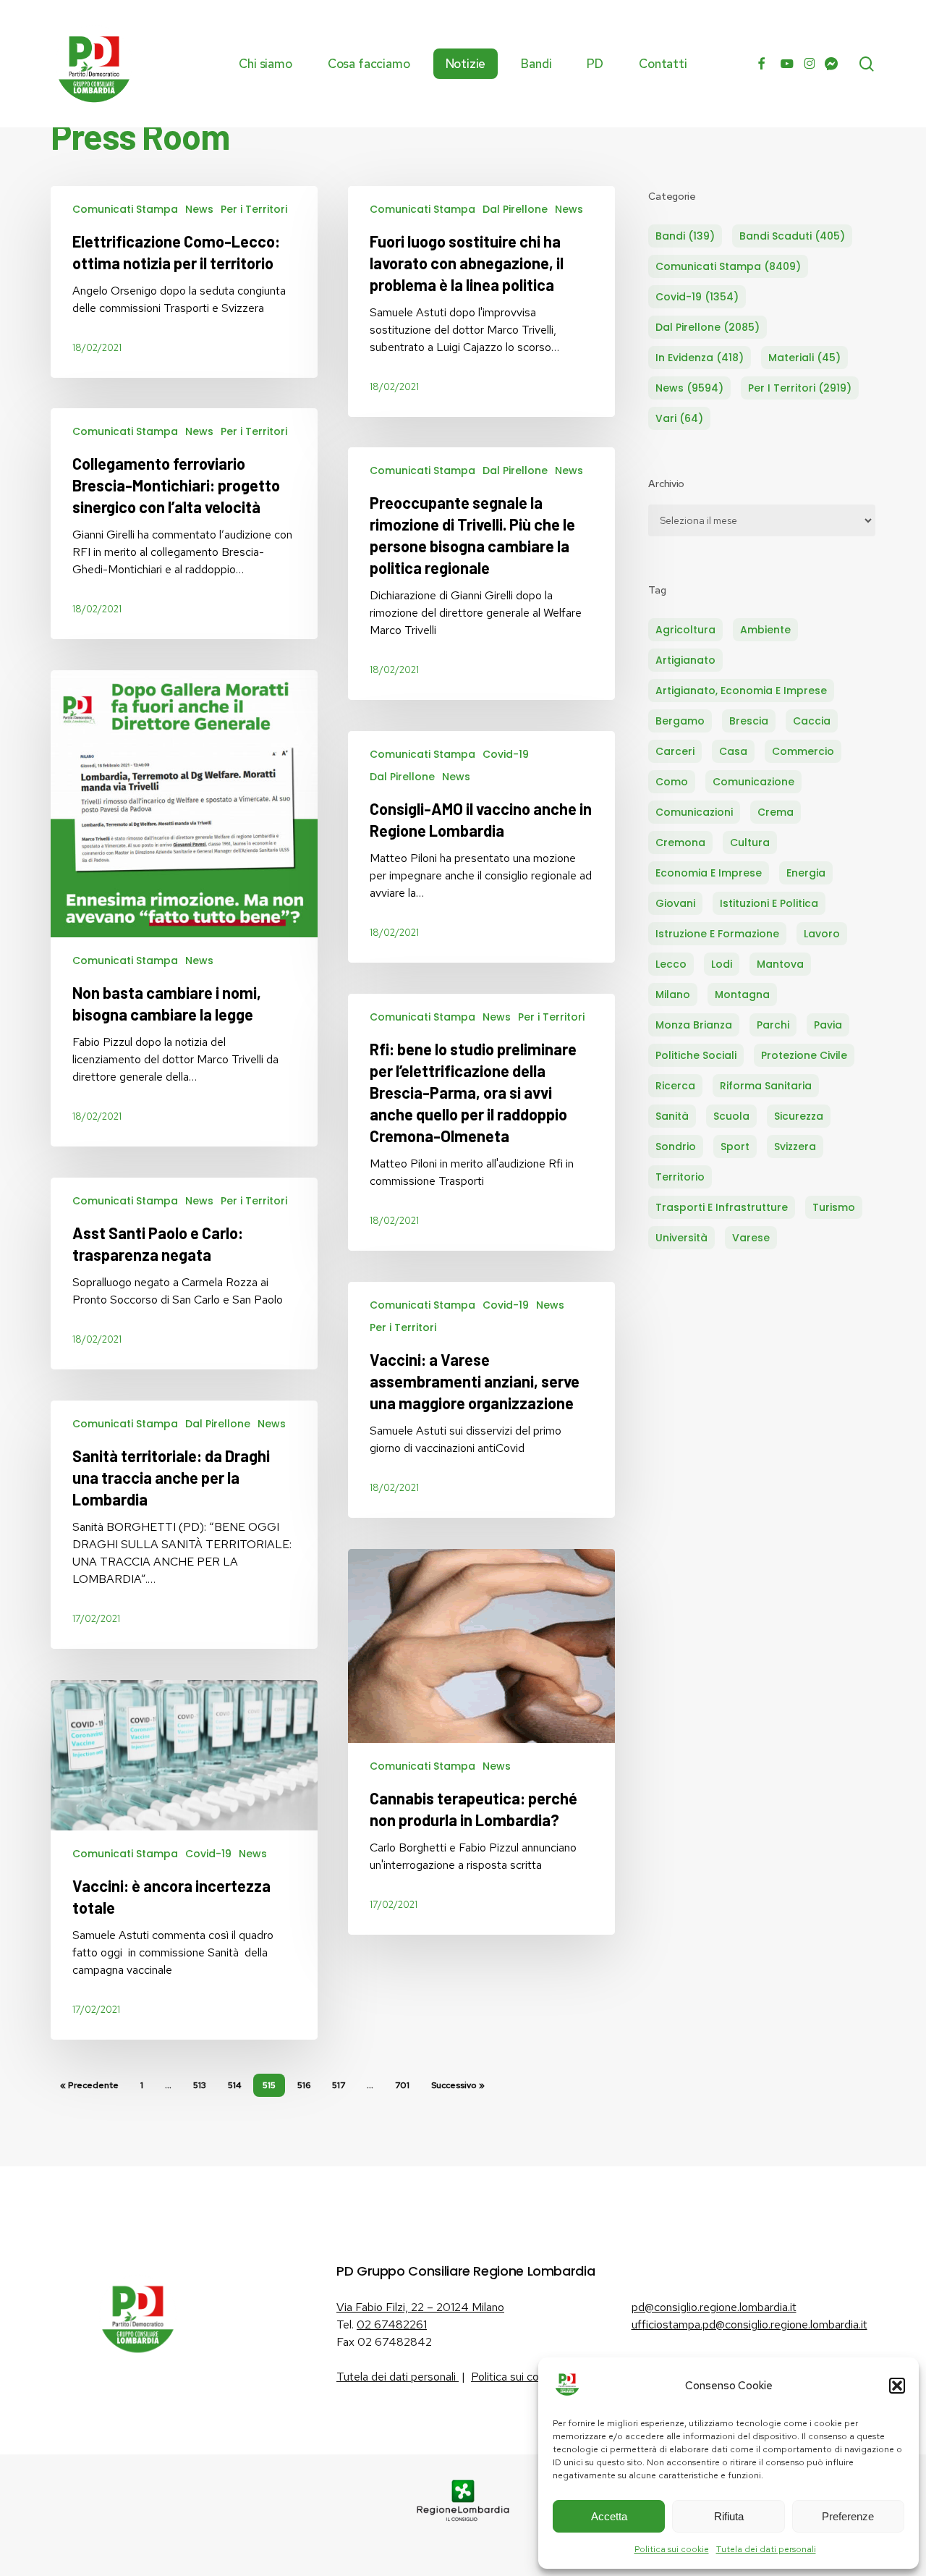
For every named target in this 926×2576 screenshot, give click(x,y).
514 (234, 2085)
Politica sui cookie (672, 2549)
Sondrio (676, 1146)
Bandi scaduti (792, 236)
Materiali (804, 358)
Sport (735, 1146)
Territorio (680, 1177)
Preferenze (848, 2516)
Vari (679, 418)
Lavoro (822, 934)
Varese (751, 1238)
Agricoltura (685, 630)
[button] (897, 2386)
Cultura (750, 843)
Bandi (685, 236)
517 (339, 2085)
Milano (673, 994)
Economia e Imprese (709, 873)
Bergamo (680, 721)
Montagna (742, 994)
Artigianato (685, 660)
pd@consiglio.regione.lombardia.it (714, 2307)
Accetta (609, 2516)
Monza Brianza (694, 1025)
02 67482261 (392, 2324)
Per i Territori (254, 209)
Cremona (680, 843)
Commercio (803, 751)
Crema (776, 812)
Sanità (672, 1116)
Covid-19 (506, 754)
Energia (806, 873)
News (199, 209)
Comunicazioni (694, 812)
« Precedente (89, 2085)
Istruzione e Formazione (717, 934)
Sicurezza (799, 1116)
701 (402, 2085)
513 (200, 2085)
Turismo (834, 1207)
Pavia (828, 1025)
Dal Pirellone (515, 209)
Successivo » (458, 2085)
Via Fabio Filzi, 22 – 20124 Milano (420, 2307)
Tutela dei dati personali (766, 2549)
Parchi (773, 1025)
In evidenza (700, 358)
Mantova (780, 964)
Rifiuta (729, 2516)
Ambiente (765, 630)
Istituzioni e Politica (769, 903)
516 (304, 2085)
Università (681, 1238)
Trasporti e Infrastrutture (722, 1207)
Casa (733, 751)
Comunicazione (753, 782)
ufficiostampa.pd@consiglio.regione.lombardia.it (749, 2324)
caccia (812, 721)
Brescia (749, 721)
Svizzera (795, 1146)
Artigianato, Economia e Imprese (741, 691)
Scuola (731, 1116)
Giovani (675, 903)
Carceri (675, 751)
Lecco (671, 964)
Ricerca (675, 1086)
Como (672, 782)
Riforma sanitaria (766, 1086)
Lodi (722, 964)
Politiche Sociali (696, 1055)
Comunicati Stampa (125, 209)
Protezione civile (804, 1055)
